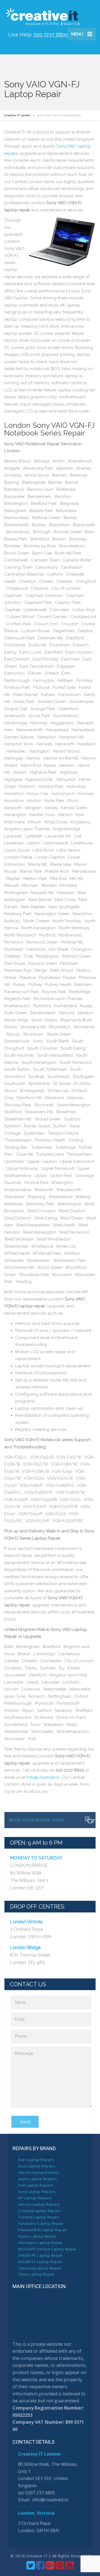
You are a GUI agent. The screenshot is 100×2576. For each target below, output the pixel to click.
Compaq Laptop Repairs (40, 2211)
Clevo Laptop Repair (36, 2274)
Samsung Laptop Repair (40, 2268)
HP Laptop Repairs (35, 2198)
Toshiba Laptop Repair (39, 2217)
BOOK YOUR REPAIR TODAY (37, 1820)
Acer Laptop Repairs (36, 2160)
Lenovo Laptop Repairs (39, 2204)
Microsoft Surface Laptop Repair (47, 2249)
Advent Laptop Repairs (39, 2172)
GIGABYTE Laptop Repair (40, 2262)
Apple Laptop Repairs (37, 2179)
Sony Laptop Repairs (37, 2192)
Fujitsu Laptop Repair (37, 2236)
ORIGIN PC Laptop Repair (41, 2255)
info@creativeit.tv (43, 1777)
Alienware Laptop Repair (40, 2243)
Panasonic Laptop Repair (41, 2223)
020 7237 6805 (51, 35)
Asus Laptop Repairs (37, 2166)
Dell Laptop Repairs (36, 2185)
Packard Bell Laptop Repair (42, 2230)
